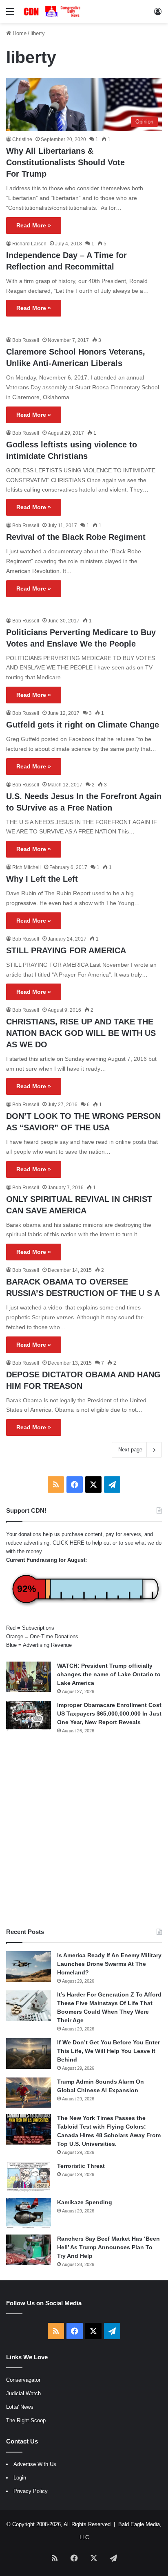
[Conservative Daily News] (53, 11)
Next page (130, 1450)
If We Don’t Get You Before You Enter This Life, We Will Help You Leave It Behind (108, 2051)
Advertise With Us (35, 2464)
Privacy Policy (31, 2491)
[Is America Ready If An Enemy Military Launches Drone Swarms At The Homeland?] (29, 1966)
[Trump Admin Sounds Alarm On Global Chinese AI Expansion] (29, 2093)
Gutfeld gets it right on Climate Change (83, 725)
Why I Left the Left (42, 879)
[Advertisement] (84, 1831)
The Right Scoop (26, 2420)
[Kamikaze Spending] (29, 2213)
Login (20, 2478)
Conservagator (23, 2380)
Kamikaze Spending (85, 2202)
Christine (22, 139)
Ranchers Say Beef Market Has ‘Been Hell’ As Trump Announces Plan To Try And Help (108, 2247)
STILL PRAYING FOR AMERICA (66, 950)
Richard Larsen (29, 244)
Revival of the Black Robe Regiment (76, 537)
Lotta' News (20, 2407)
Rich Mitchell (27, 867)
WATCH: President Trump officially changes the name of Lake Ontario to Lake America (109, 1674)
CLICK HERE (69, 1543)
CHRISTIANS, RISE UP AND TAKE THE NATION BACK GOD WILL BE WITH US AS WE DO (81, 1033)
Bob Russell (26, 340)
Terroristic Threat (81, 2166)
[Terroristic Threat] (29, 2177)
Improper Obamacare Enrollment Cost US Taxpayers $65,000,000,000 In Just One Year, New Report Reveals (109, 1714)
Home (19, 33)
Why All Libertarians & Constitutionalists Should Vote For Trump (65, 162)
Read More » (34, 225)
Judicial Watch (23, 2393)
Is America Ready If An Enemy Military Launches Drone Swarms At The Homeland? (109, 1964)
